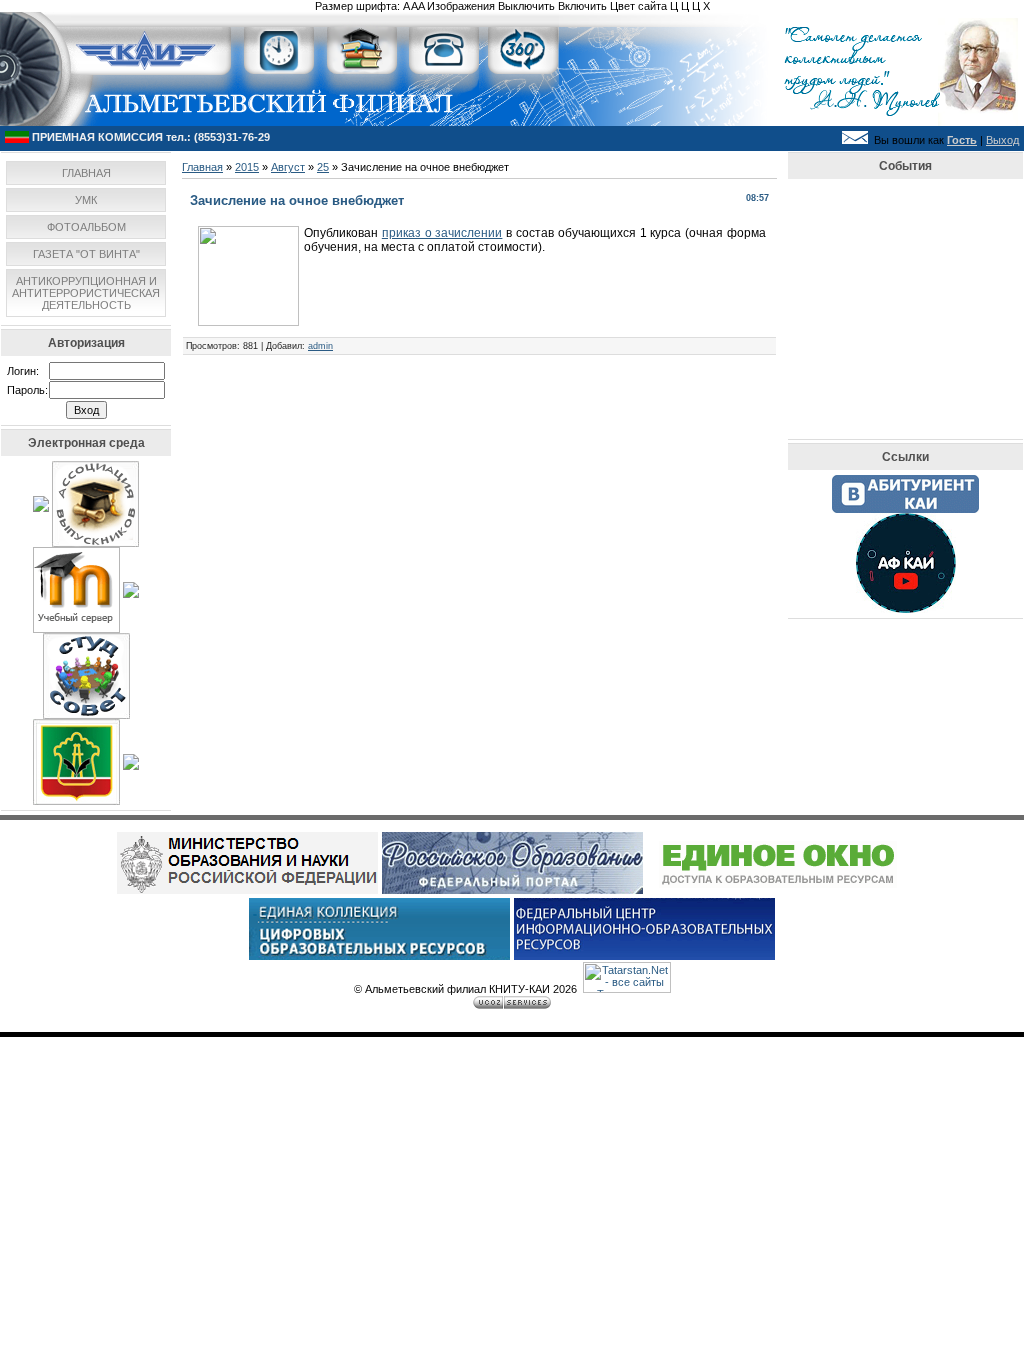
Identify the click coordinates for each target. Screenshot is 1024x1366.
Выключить (526, 6)
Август (288, 167)
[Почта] (855, 140)
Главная (202, 167)
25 (323, 167)
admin (320, 346)
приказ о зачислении (442, 233)
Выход (1002, 140)
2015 (247, 167)
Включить (582, 6)
